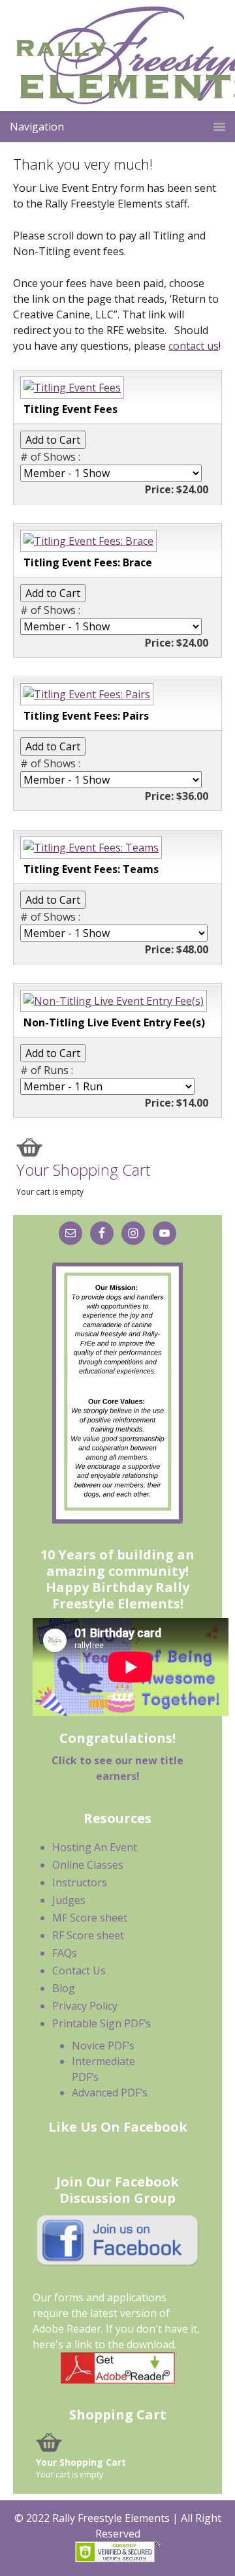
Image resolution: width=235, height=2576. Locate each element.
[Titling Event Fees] (70, 388)
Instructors (80, 1882)
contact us (194, 346)
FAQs (65, 1953)
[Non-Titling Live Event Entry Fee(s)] (112, 1001)
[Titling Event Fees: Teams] (89, 848)
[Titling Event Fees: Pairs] (85, 694)
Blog (64, 1988)
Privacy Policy (85, 2006)
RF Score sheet (88, 1935)
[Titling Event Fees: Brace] (87, 541)
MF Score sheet (90, 1918)
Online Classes (88, 1865)
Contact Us (79, 1970)
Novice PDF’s (103, 2046)
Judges (69, 1900)
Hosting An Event (95, 1847)
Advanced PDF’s (110, 2093)
